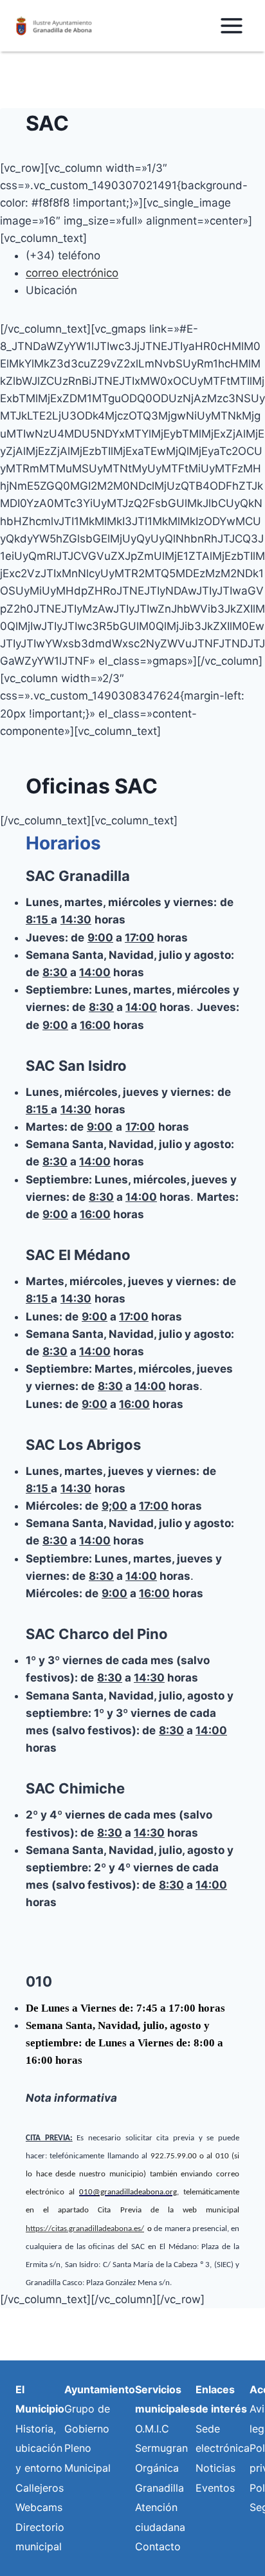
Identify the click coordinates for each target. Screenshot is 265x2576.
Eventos (215, 2488)
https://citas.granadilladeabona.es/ (85, 2229)
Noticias (215, 2468)
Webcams (39, 2507)
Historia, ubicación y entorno (39, 2448)
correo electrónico (72, 273)
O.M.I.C (152, 2429)
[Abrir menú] (231, 25)
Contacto (158, 2546)
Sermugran (161, 2448)
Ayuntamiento (100, 2389)
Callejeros (40, 2488)
